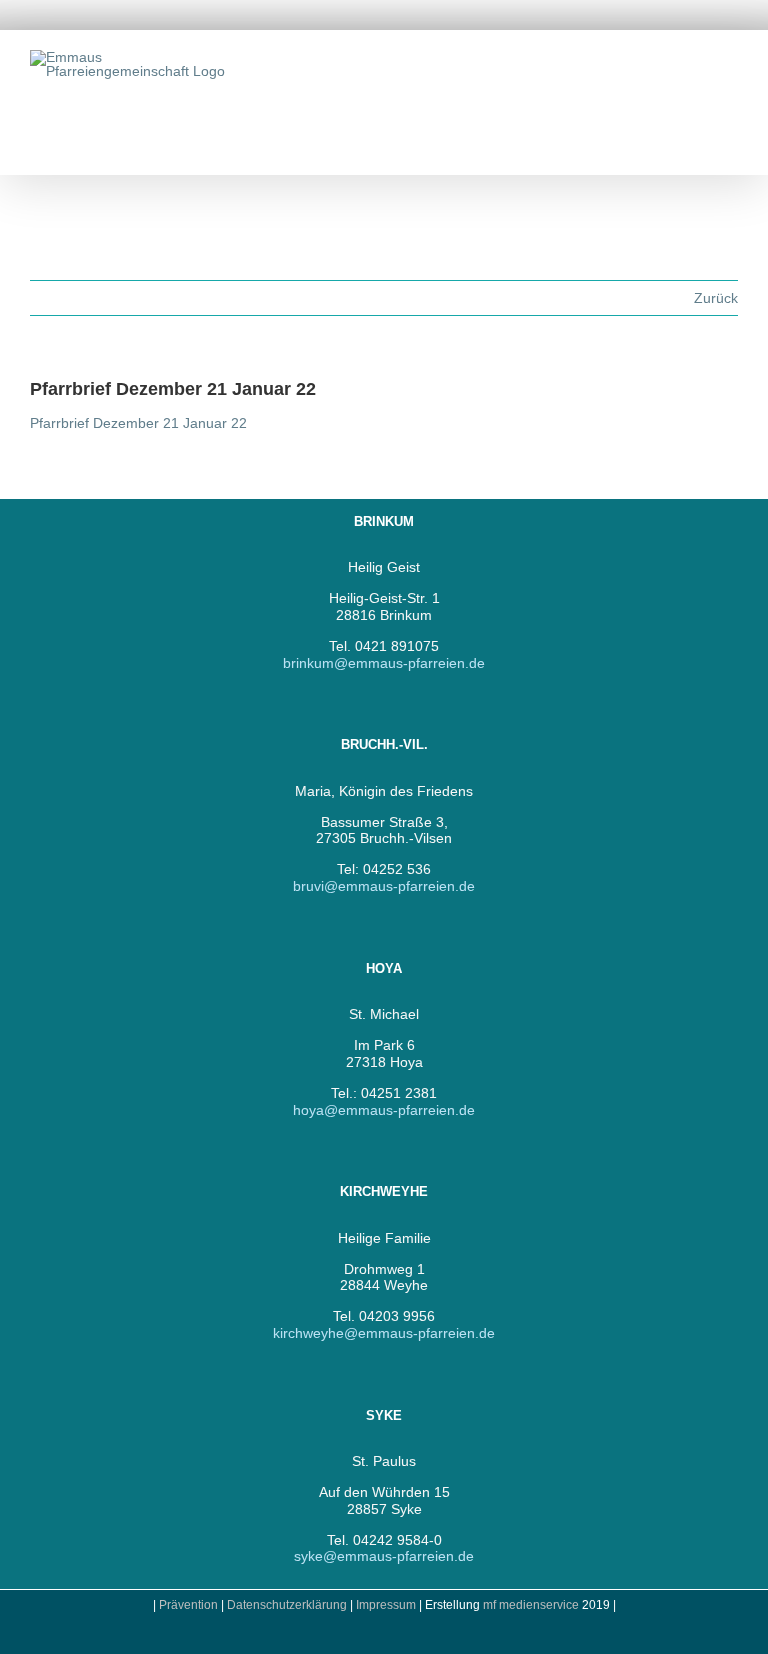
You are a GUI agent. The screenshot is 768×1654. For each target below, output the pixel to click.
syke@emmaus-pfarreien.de (384, 1556)
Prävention (188, 1605)
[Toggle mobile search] (694, 60)
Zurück (716, 298)
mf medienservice (531, 1605)
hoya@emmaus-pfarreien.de (384, 1110)
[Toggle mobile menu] (730, 60)
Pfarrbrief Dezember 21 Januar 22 (138, 423)
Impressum (387, 1605)
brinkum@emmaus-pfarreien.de (384, 663)
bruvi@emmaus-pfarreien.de (384, 886)
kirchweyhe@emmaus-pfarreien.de (384, 1333)
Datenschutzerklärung (287, 1605)
